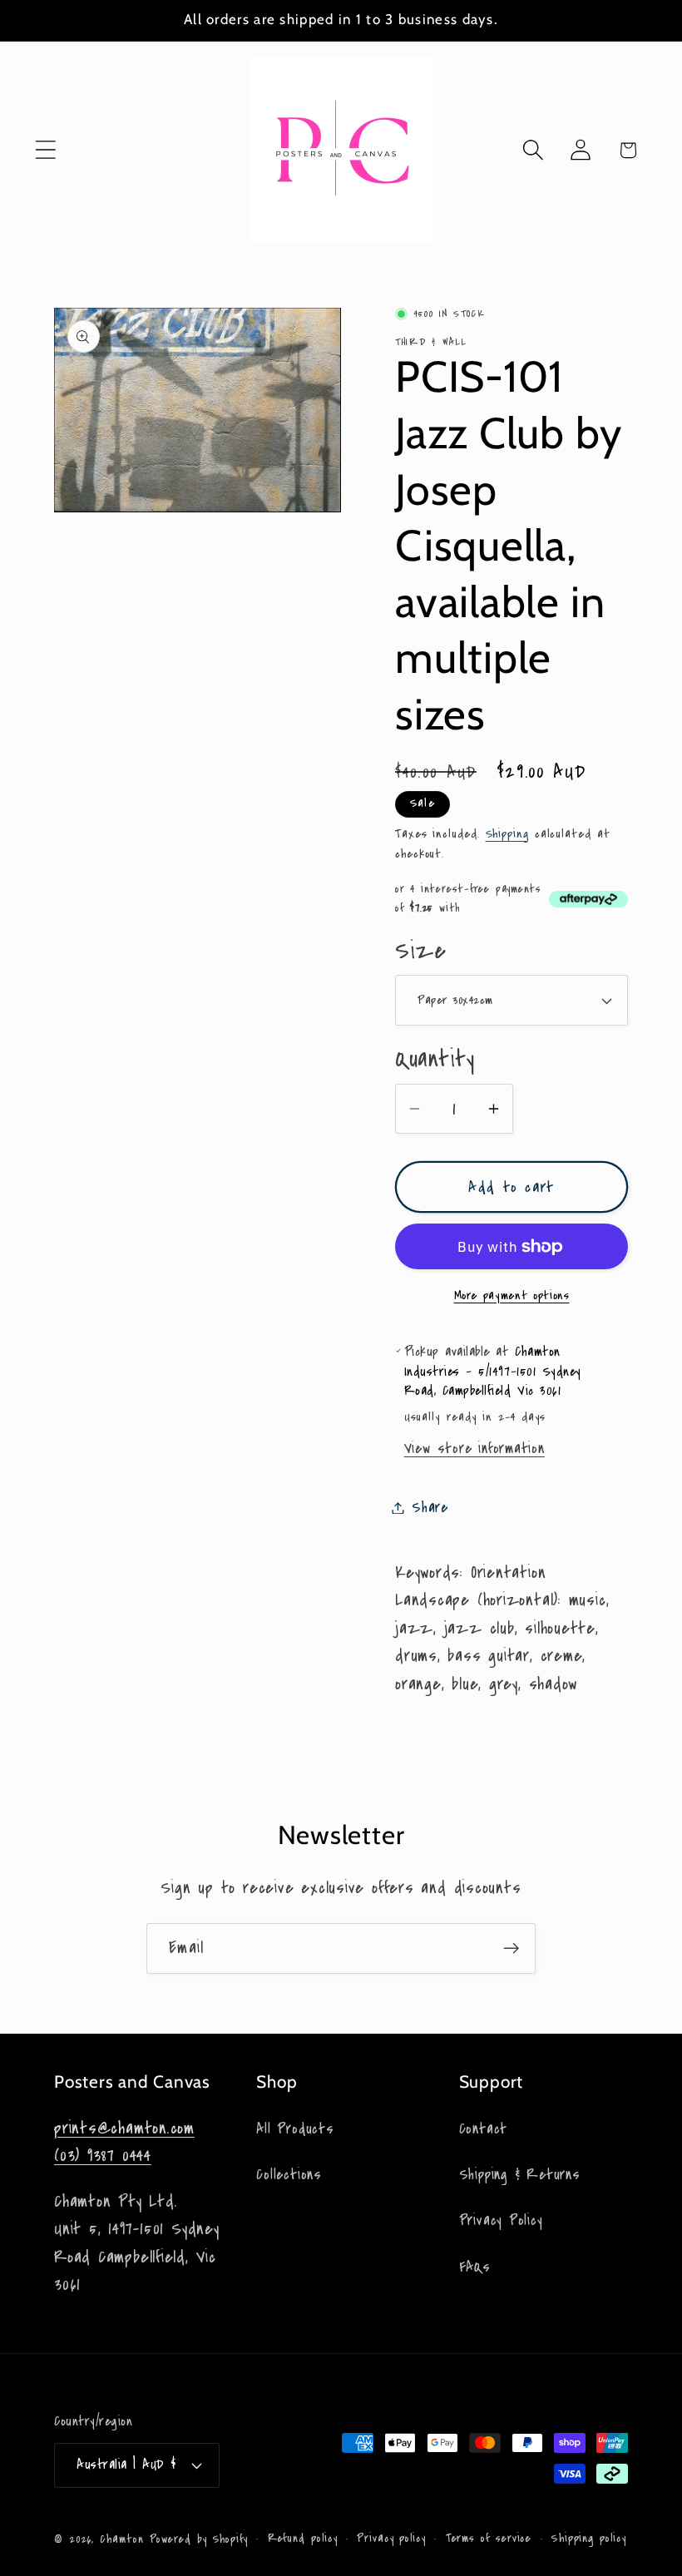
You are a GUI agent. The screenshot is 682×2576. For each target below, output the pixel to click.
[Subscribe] (511, 1948)
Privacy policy (391, 2539)
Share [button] (430, 1508)
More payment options (512, 1295)
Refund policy (303, 2539)
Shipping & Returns (520, 2175)
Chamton (121, 2539)
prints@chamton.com (124, 2128)
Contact (483, 2129)
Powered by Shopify (199, 2539)
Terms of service (489, 2539)
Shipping (507, 833)
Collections (289, 2175)
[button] (45, 150)
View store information (474, 1449)
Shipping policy (589, 2539)
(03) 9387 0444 (103, 2156)
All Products (295, 2129)
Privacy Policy (501, 2220)
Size (420, 951)
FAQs (475, 2267)
